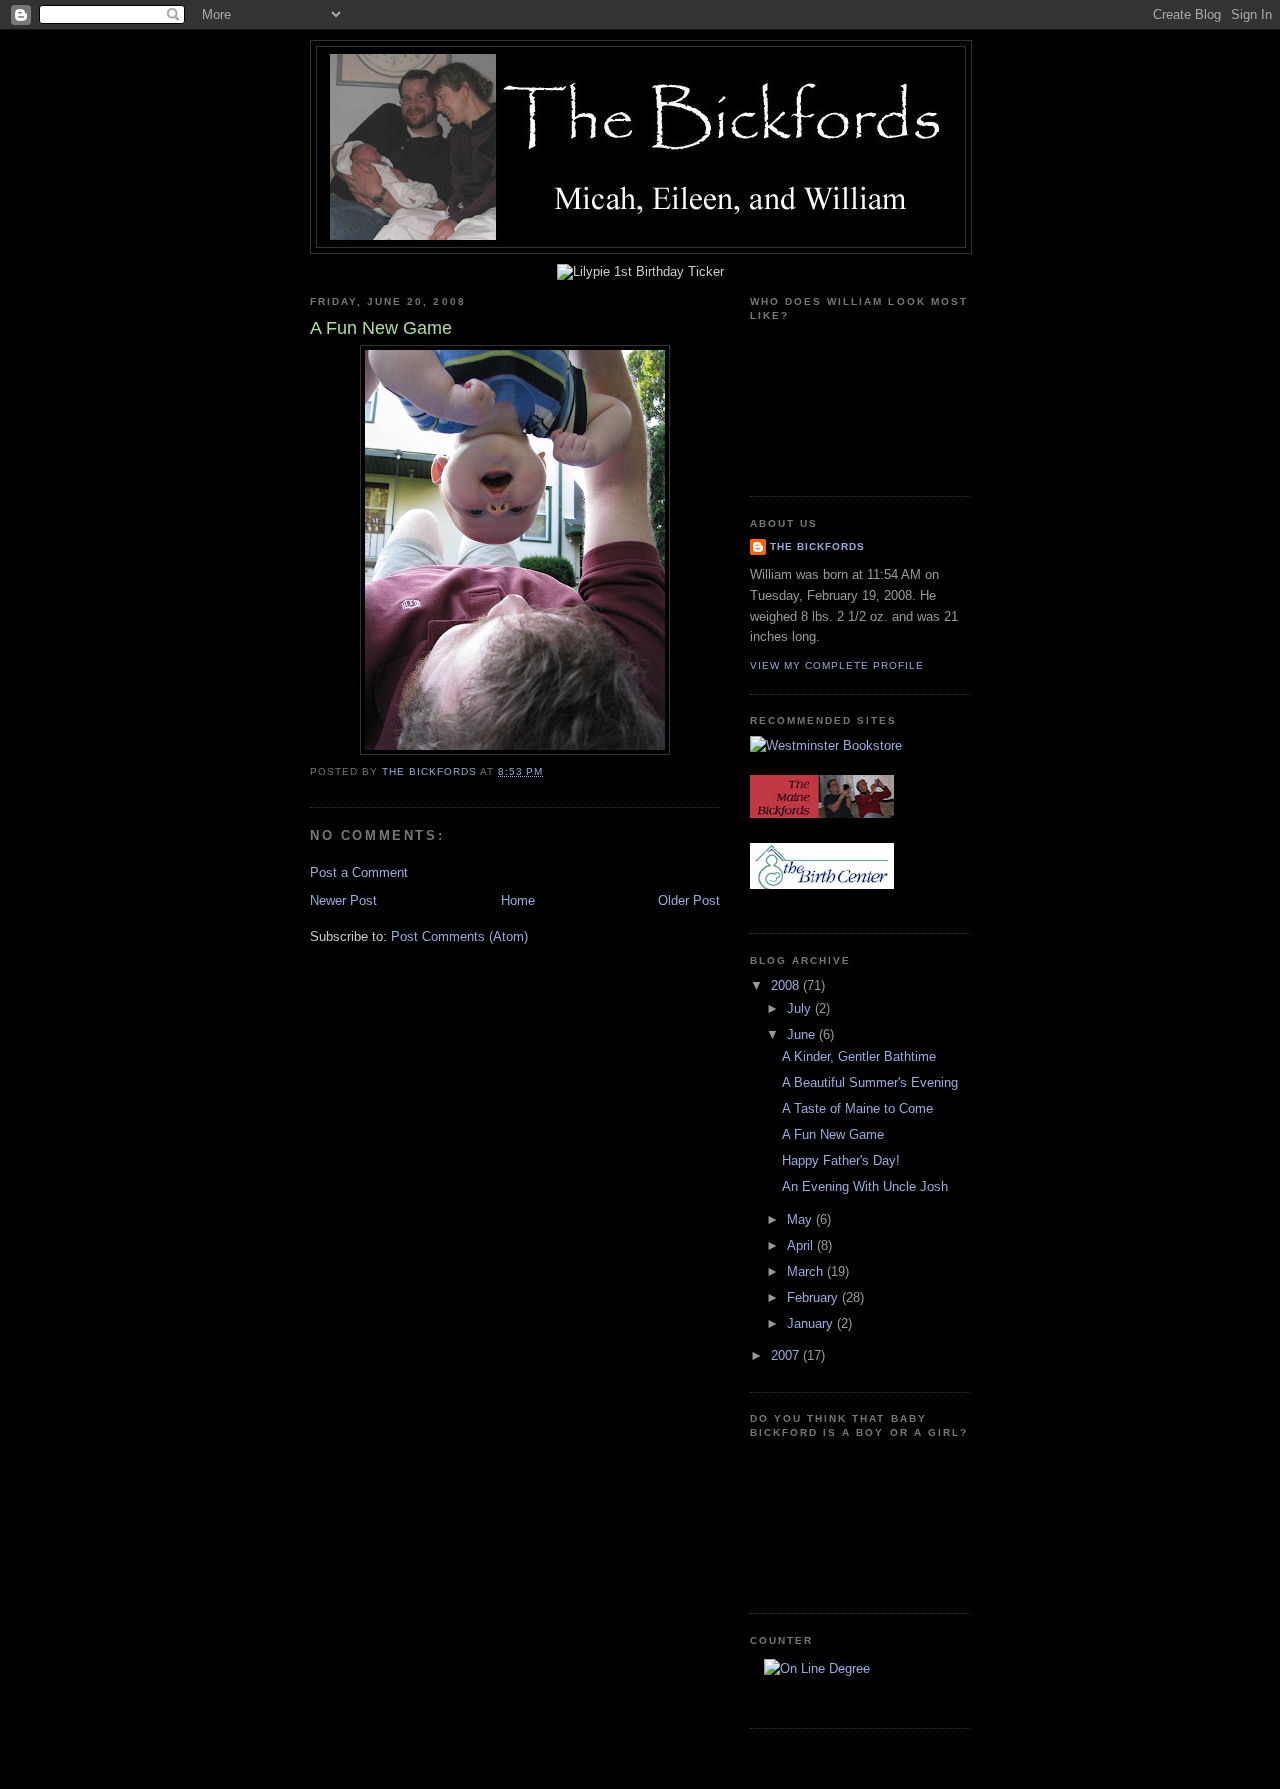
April (802, 1245)
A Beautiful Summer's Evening (870, 1082)
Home (518, 900)
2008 (787, 985)
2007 (787, 1355)
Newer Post (343, 900)
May (801, 1219)
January (812, 1323)
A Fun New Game (833, 1134)
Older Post (689, 900)
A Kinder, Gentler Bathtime (859, 1056)
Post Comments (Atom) (459, 936)
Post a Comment (359, 872)
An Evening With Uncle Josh (865, 1186)
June (803, 1034)
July (801, 1008)
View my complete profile (837, 665)
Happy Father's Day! (841, 1160)
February (814, 1297)
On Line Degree (816, 1695)
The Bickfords (817, 546)
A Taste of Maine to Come (857, 1108)
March (807, 1271)
